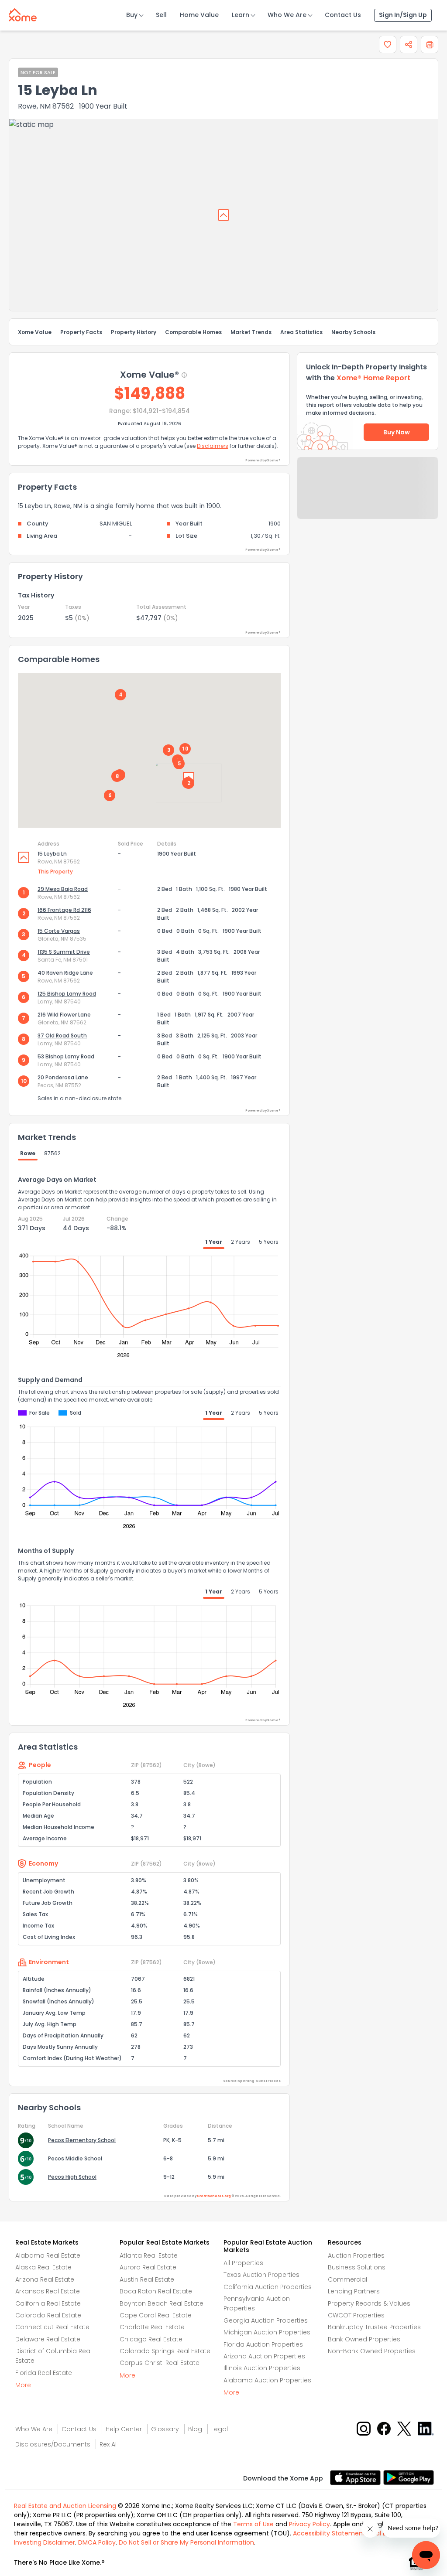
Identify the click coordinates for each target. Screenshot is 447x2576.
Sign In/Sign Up (403, 15)
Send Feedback (368, 497)
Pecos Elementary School (82, 2140)
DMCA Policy (97, 2542)
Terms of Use (253, 2524)
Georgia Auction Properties (266, 2320)
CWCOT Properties (356, 2315)
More (23, 2385)
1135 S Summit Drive (64, 952)
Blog (195, 2429)
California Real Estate (48, 2303)
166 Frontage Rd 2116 (64, 910)
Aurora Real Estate (148, 2267)
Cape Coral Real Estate (156, 2315)
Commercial (347, 2279)
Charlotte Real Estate (152, 2327)
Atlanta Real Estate (149, 2255)
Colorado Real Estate (48, 2315)
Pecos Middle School (75, 2158)
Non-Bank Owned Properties (372, 2351)
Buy (132, 15)
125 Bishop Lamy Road (67, 994)
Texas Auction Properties (261, 2275)
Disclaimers (213, 446)
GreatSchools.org (214, 2196)
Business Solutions (357, 2267)
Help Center (124, 2429)
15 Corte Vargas (59, 931)
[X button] (405, 2428)
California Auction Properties (268, 2287)
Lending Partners (354, 2291)
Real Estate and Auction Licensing (65, 2506)
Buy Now (397, 432)
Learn (241, 15)
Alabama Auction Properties (267, 2380)
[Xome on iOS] (357, 2477)
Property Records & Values (369, 2303)
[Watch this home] (388, 44)
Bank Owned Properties (364, 2339)
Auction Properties (356, 2255)
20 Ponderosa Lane (63, 1077)
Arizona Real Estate (45, 2279)
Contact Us (343, 15)
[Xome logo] (23, 13)
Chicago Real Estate (151, 2339)
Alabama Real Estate (48, 2255)
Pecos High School (72, 2177)
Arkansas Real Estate (48, 2291)
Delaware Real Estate (48, 2339)
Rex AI (108, 2444)
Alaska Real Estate (43, 2267)
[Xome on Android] (409, 2477)
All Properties (243, 2263)
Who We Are (287, 15)
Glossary (165, 2429)
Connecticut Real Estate (52, 2327)
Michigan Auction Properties (267, 2332)
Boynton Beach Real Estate (162, 2303)
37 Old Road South (62, 1036)
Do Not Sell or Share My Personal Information (186, 2542)
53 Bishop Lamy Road (66, 1056)
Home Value (199, 15)
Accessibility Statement (329, 2533)
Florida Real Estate (44, 2373)
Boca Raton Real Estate (156, 2291)
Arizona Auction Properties (264, 2356)
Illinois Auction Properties (262, 2368)
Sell (161, 15)
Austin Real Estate (147, 2279)
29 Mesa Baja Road (63, 889)
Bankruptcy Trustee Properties (374, 2327)
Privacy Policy (309, 2524)
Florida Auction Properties (263, 2344)
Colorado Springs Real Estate (165, 2351)
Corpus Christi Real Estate (160, 2363)
